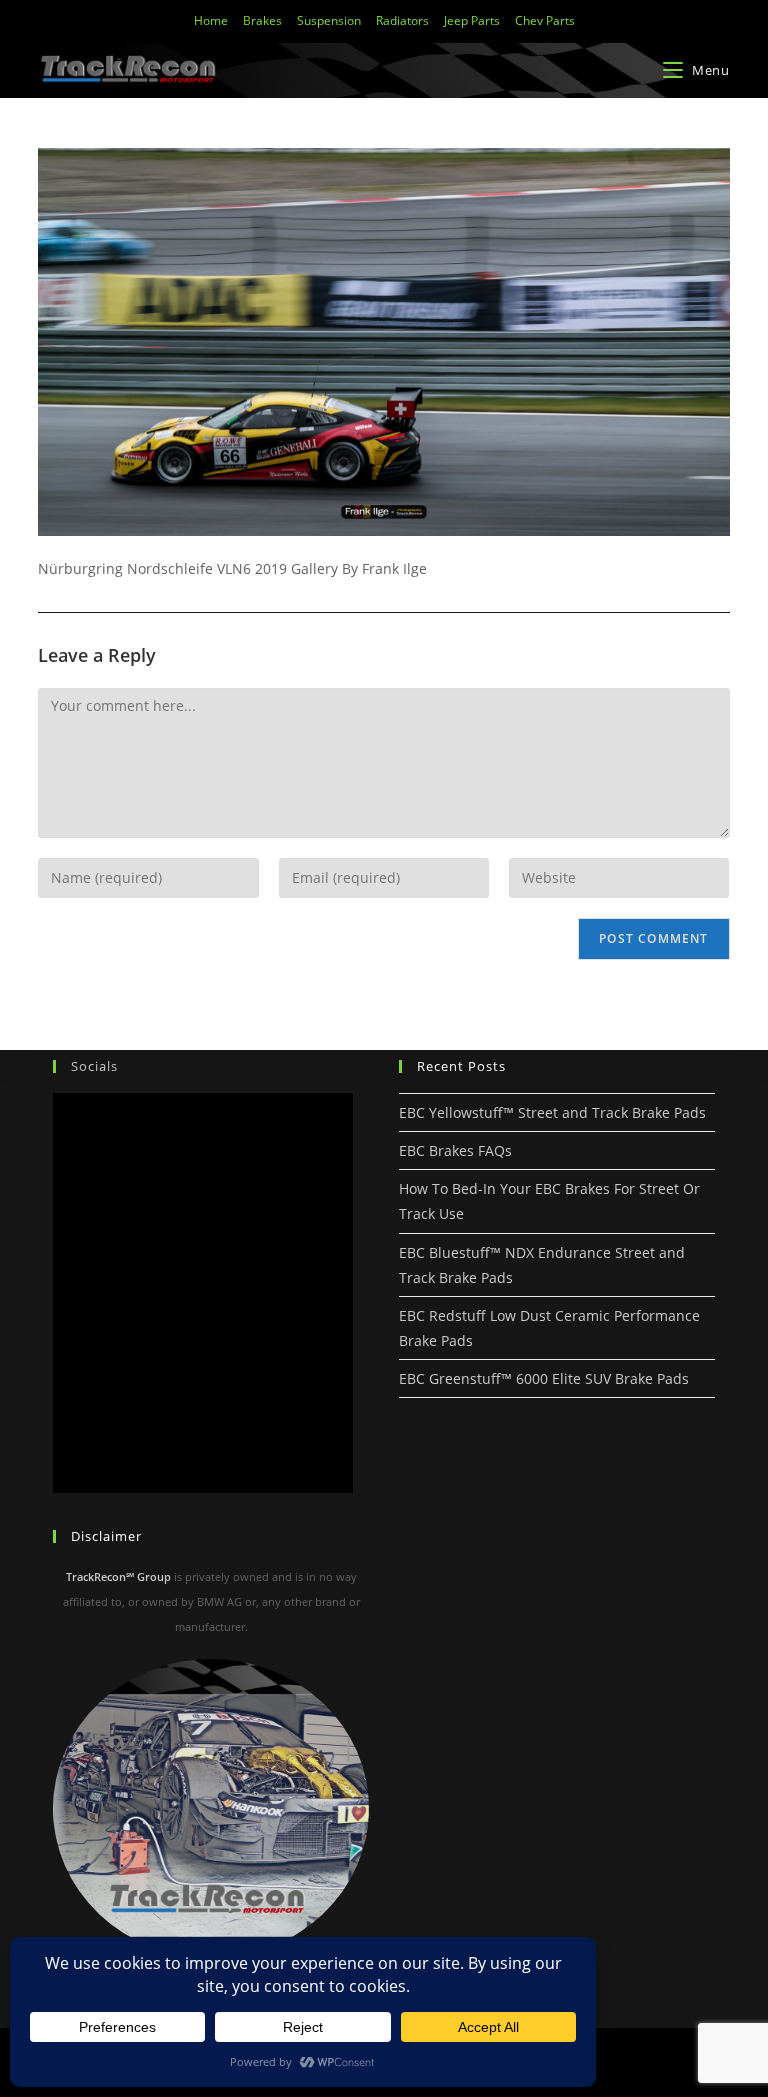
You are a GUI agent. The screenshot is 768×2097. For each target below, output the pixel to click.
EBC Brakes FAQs (455, 1150)
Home (211, 20)
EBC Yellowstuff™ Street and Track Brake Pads (552, 1112)
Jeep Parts (472, 20)
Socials (94, 1066)
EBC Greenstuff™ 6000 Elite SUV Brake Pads (544, 1378)
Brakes (262, 20)
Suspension (329, 20)
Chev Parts (545, 20)
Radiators (402, 20)
